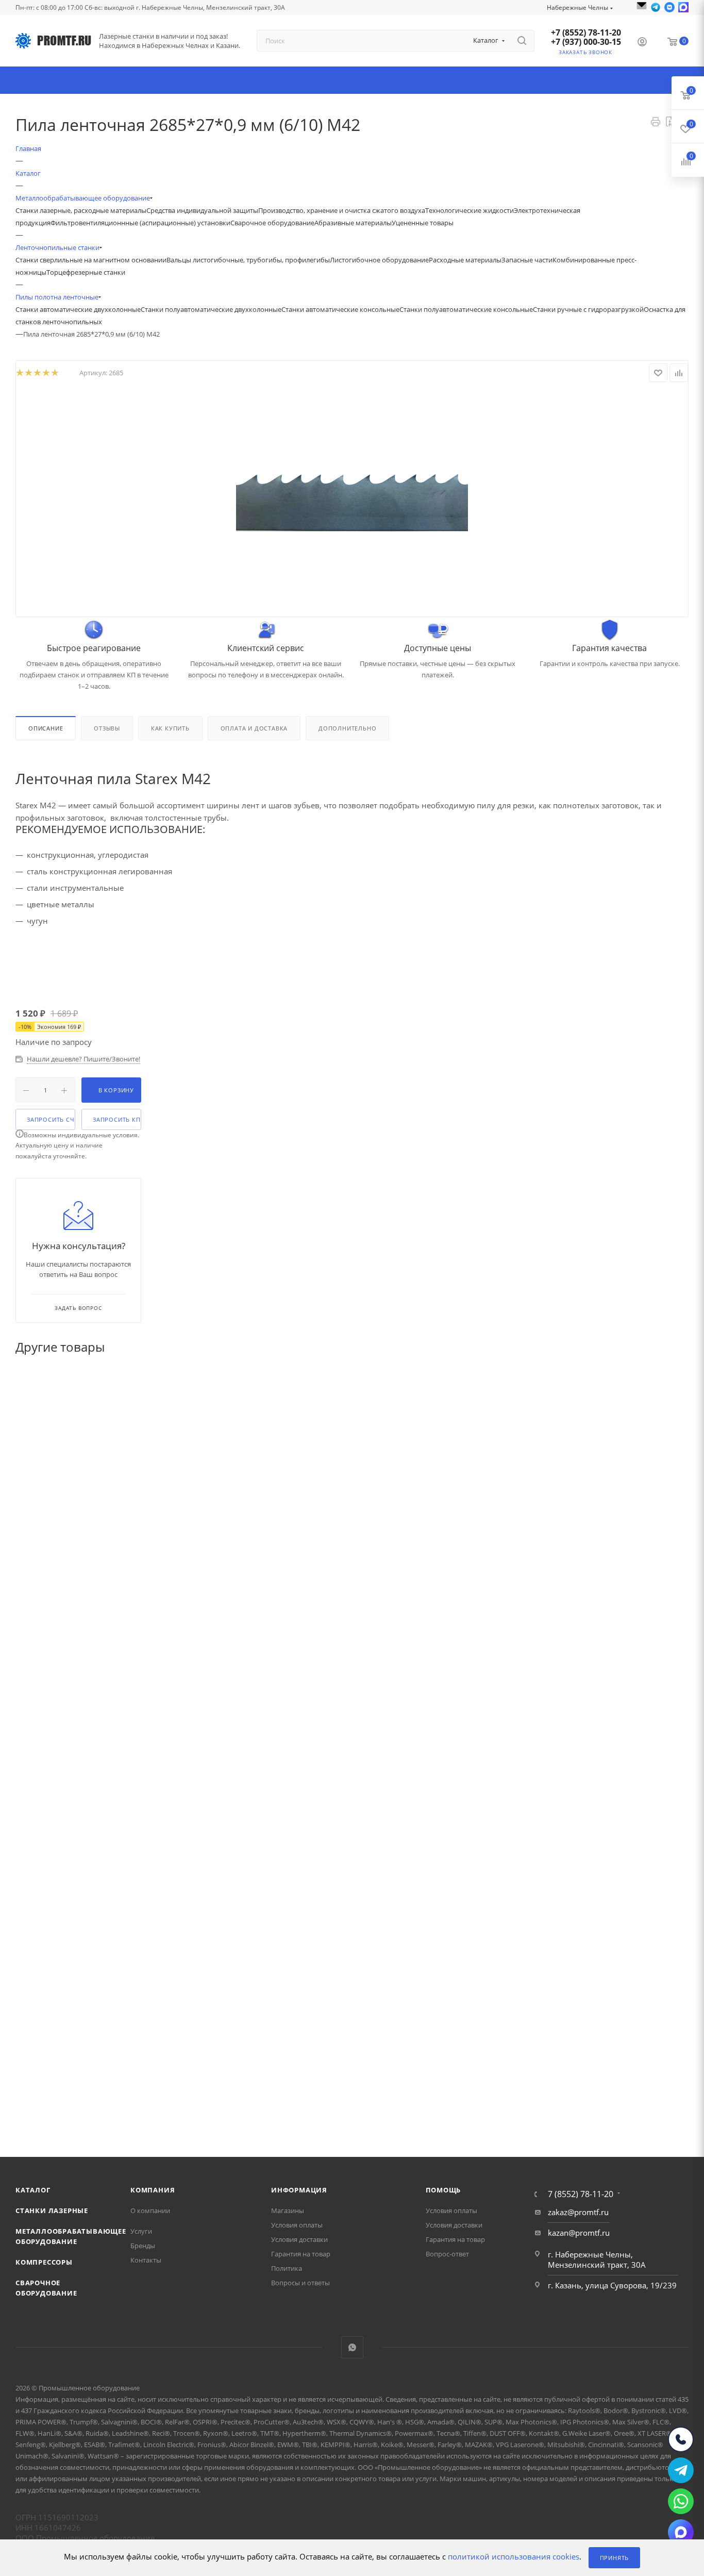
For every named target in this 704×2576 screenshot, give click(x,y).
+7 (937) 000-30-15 (586, 42)
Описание (46, 728)
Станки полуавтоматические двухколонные (211, 309)
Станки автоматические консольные (340, 309)
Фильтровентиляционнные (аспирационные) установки (140, 223)
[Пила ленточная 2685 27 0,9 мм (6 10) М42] (352, 501)
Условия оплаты (297, 2225)
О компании (150, 2211)
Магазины (288, 2211)
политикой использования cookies (514, 2557)
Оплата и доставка (254, 728)
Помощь (443, 2190)
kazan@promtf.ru (579, 2233)
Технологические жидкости (470, 210)
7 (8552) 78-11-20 (581, 2194)
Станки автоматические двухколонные (78, 309)
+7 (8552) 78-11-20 (586, 32)
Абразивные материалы (353, 223)
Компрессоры (44, 2262)
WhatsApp (352, 2347)
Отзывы (107, 728)
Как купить (170, 728)
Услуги (141, 2231)
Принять (615, 2558)
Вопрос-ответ (447, 2254)
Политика (287, 2268)
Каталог (33, 2190)
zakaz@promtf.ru (578, 2212)
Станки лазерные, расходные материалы (81, 210)
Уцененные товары (423, 223)
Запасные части (527, 260)
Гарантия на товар (301, 2254)
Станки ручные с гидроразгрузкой (588, 309)
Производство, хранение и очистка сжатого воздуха (342, 210)
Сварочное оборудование (272, 223)
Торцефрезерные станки (86, 272)
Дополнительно (347, 728)
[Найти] (522, 41)
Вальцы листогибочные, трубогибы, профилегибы (248, 260)
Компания (153, 2190)
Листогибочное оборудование (379, 260)
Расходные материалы (465, 260)
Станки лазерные (52, 2211)
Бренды (143, 2246)
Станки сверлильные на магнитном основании (91, 260)
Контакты (146, 2260)
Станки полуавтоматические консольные (466, 309)
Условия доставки (299, 2239)
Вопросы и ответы (300, 2283)
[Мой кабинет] (642, 43)
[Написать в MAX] (683, 7)
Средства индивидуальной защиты (202, 210)
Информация (299, 2190)
